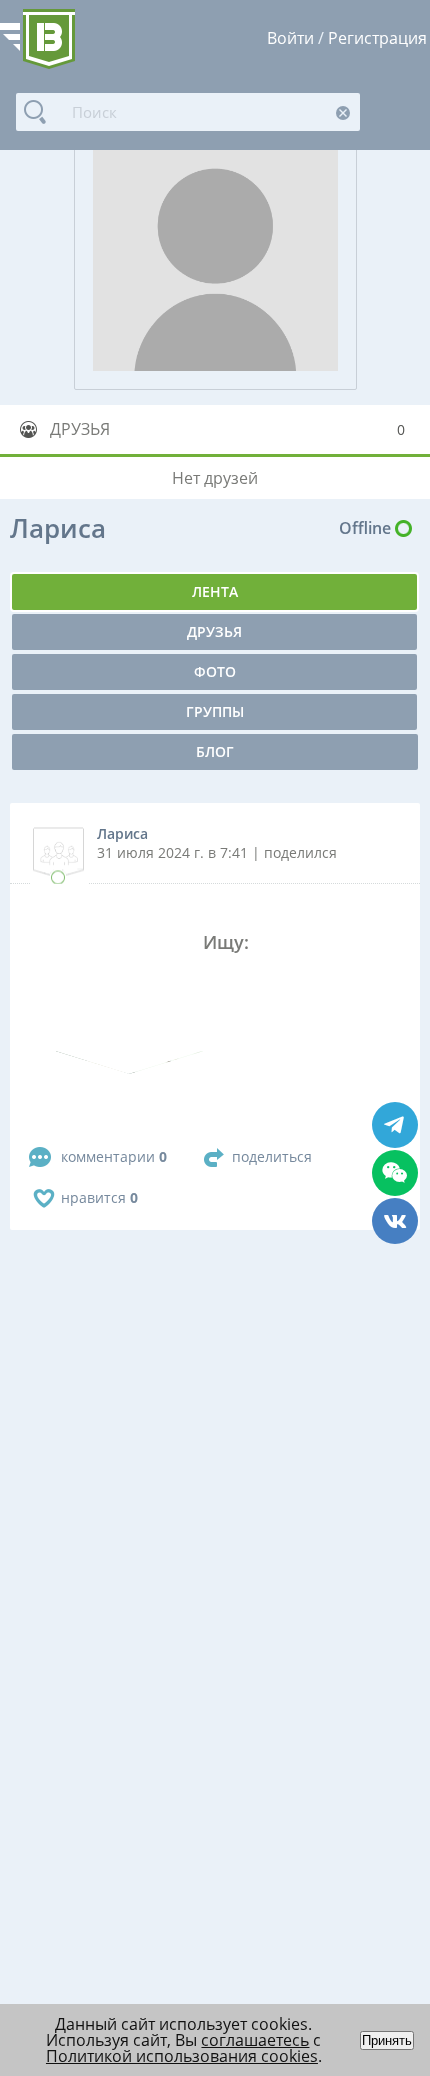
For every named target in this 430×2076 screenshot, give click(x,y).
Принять (387, 2040)
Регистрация (377, 38)
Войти (290, 38)
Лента (215, 591)
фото (215, 671)
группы (215, 711)
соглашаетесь (255, 2040)
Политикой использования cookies (182, 2056)
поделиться (272, 1156)
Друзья (214, 631)
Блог (215, 751)
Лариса (122, 833)
